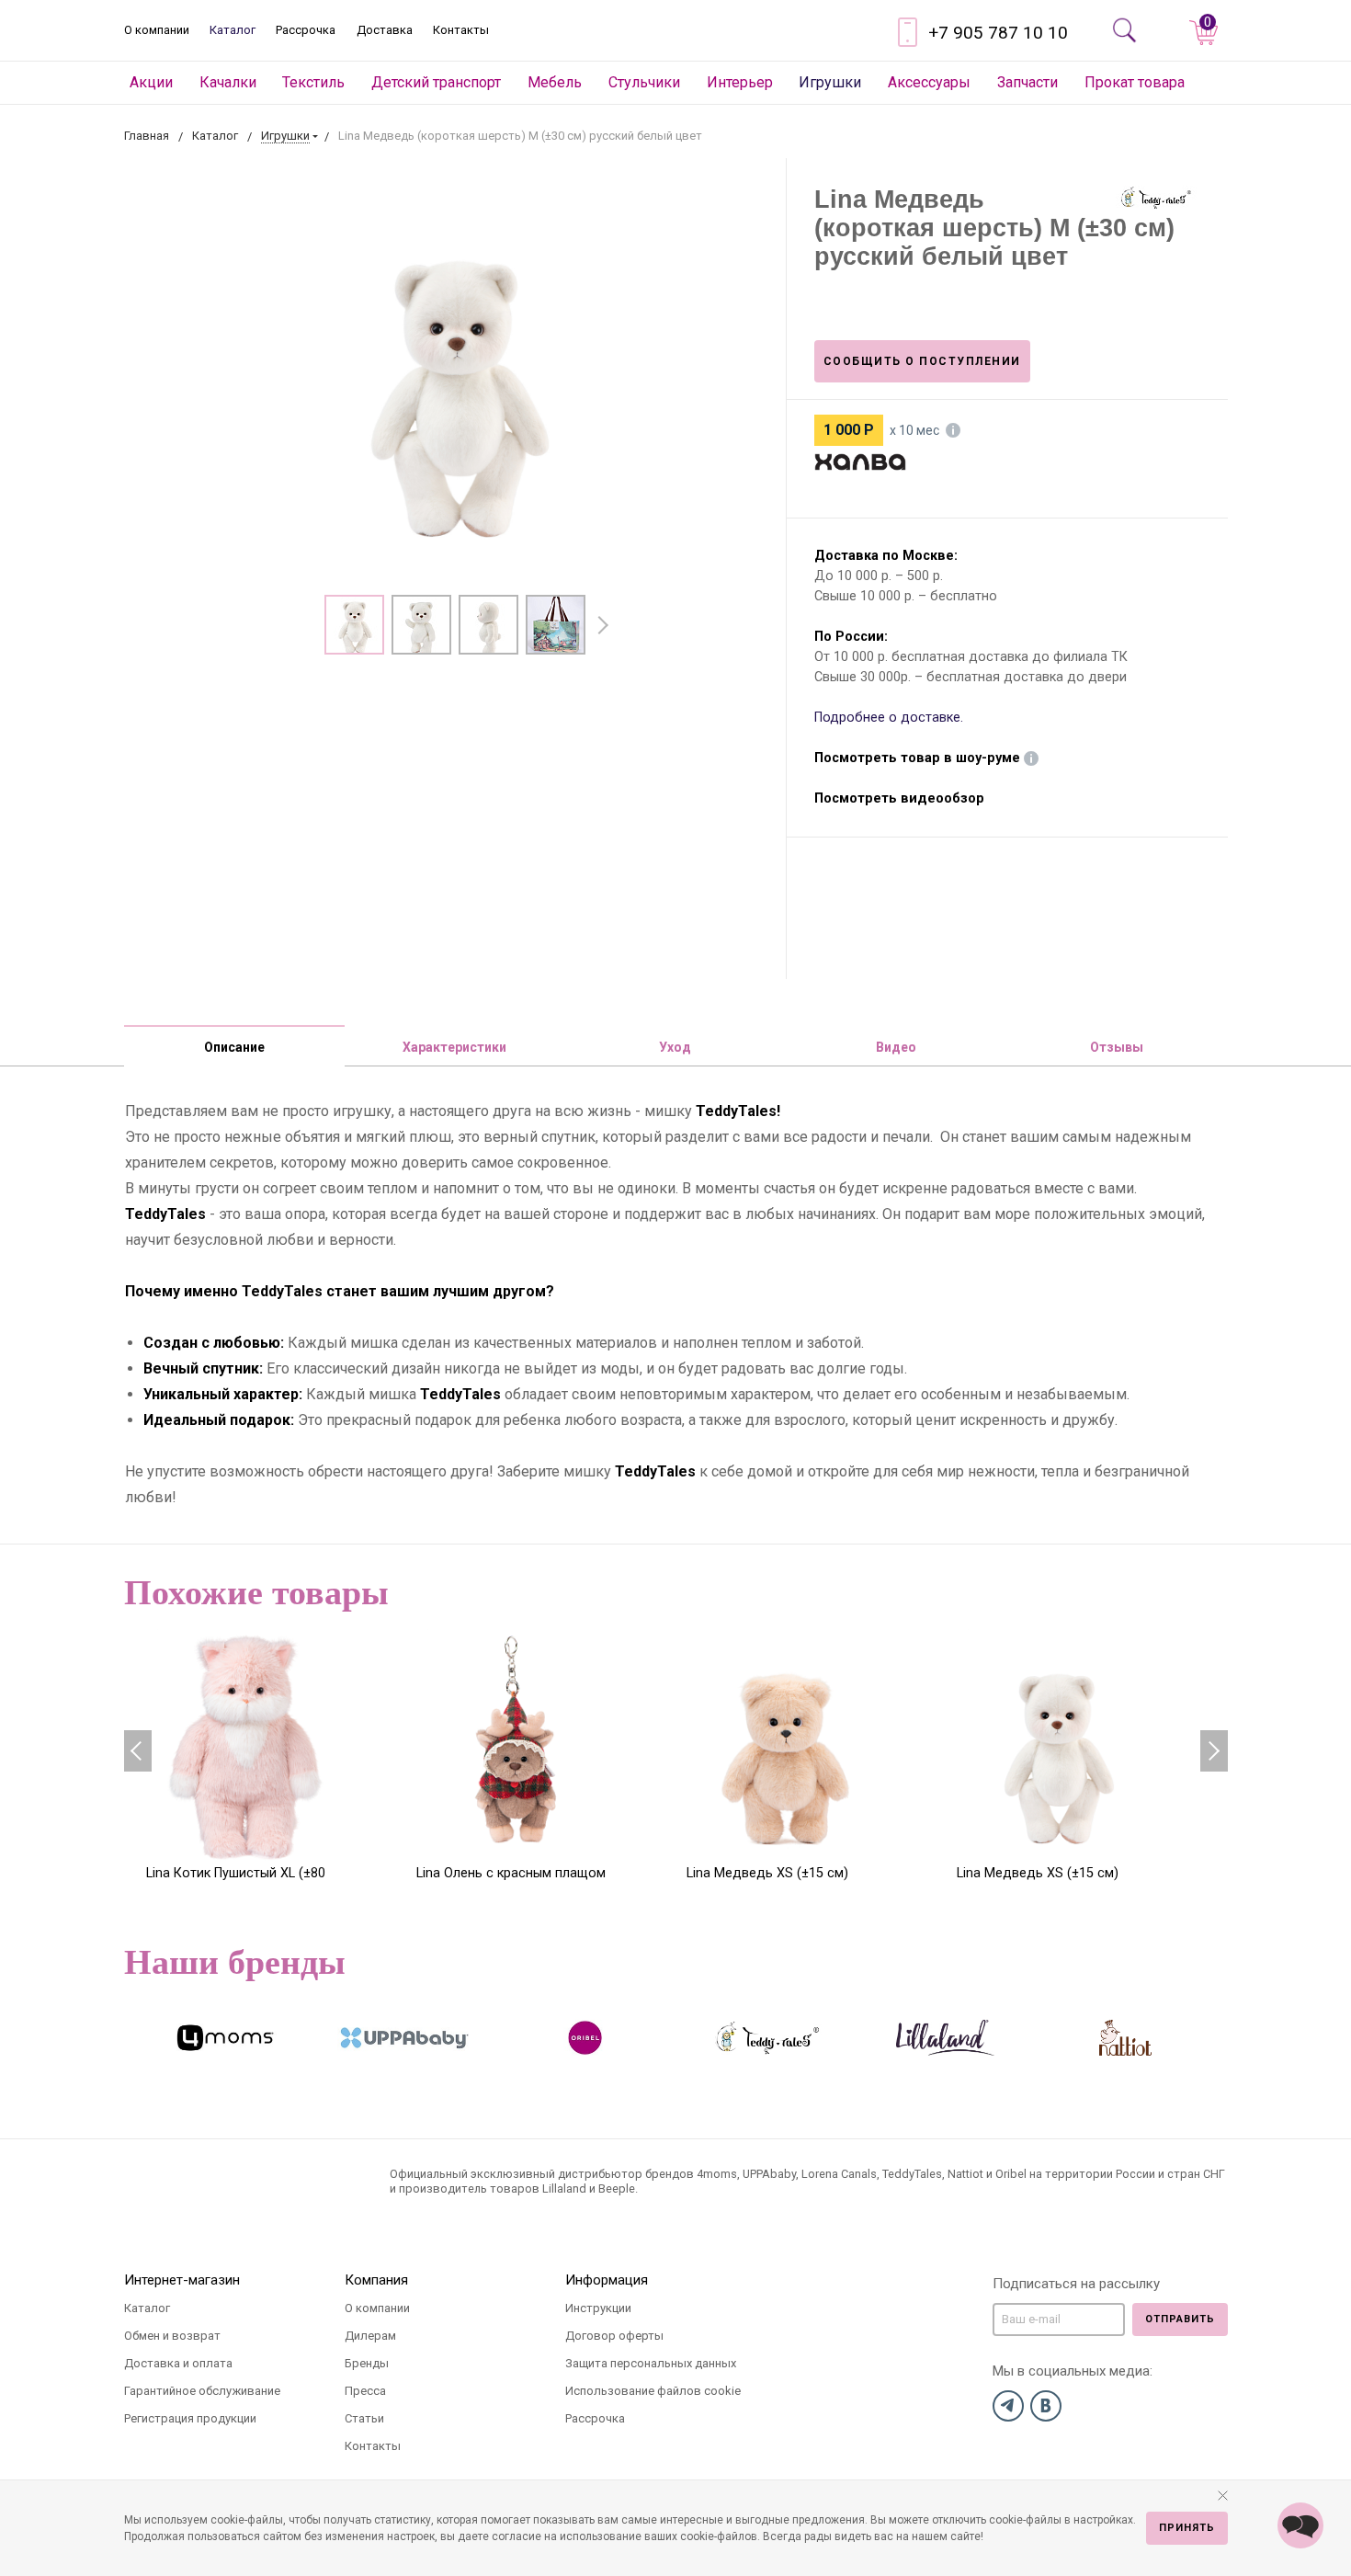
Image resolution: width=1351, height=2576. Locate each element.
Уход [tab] (675, 1047)
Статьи (364, 2418)
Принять (1187, 2528)
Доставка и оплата (178, 2363)
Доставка (385, 30)
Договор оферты (614, 2336)
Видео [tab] (896, 1047)
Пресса (365, 2391)
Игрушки (830, 82)
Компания (376, 2280)
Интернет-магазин (182, 2280)
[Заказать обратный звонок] (1300, 2525)
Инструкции (598, 2308)
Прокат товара (1135, 82)
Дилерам (370, 2336)
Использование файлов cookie (653, 2391)
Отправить (1180, 2319)
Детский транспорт (436, 82)
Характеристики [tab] (454, 1047)
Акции (151, 82)
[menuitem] (152, 83)
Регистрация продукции (190, 2418)
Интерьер (740, 82)
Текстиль (313, 82)
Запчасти (1027, 82)
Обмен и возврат (172, 2336)
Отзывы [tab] (1117, 1047)
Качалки (228, 82)
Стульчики (644, 82)
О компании (157, 30)
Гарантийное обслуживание (202, 2391)
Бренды (367, 2363)
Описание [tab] (234, 1047)
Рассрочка (306, 30)
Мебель (555, 82)
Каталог (233, 30)
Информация (607, 2280)
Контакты (461, 30)
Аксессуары (929, 82)
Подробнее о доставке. (889, 718)
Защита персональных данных (651, 2363)
